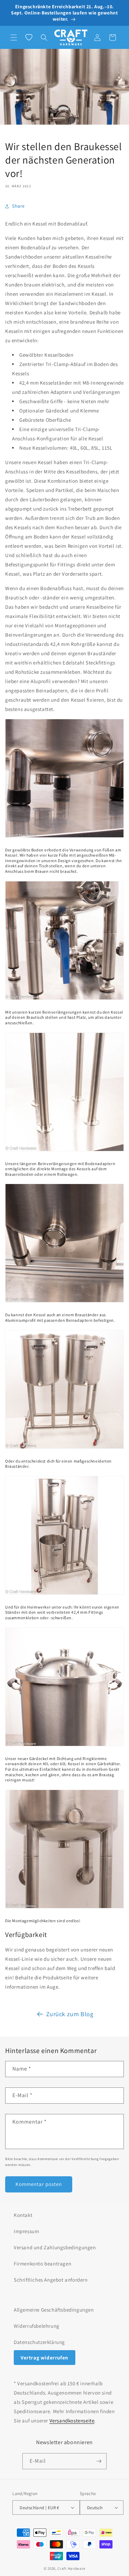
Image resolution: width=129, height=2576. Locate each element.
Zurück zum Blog (70, 2014)
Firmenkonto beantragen (42, 2264)
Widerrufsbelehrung (37, 2326)
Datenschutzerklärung (39, 2342)
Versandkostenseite (72, 2421)
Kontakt (23, 2215)
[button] (14, 38)
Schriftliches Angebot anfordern (51, 2280)
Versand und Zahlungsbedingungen (55, 2247)
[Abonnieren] (99, 2461)
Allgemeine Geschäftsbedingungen (54, 2310)
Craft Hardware (71, 2568)
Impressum (26, 2231)
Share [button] (18, 206)
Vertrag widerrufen (45, 2358)
